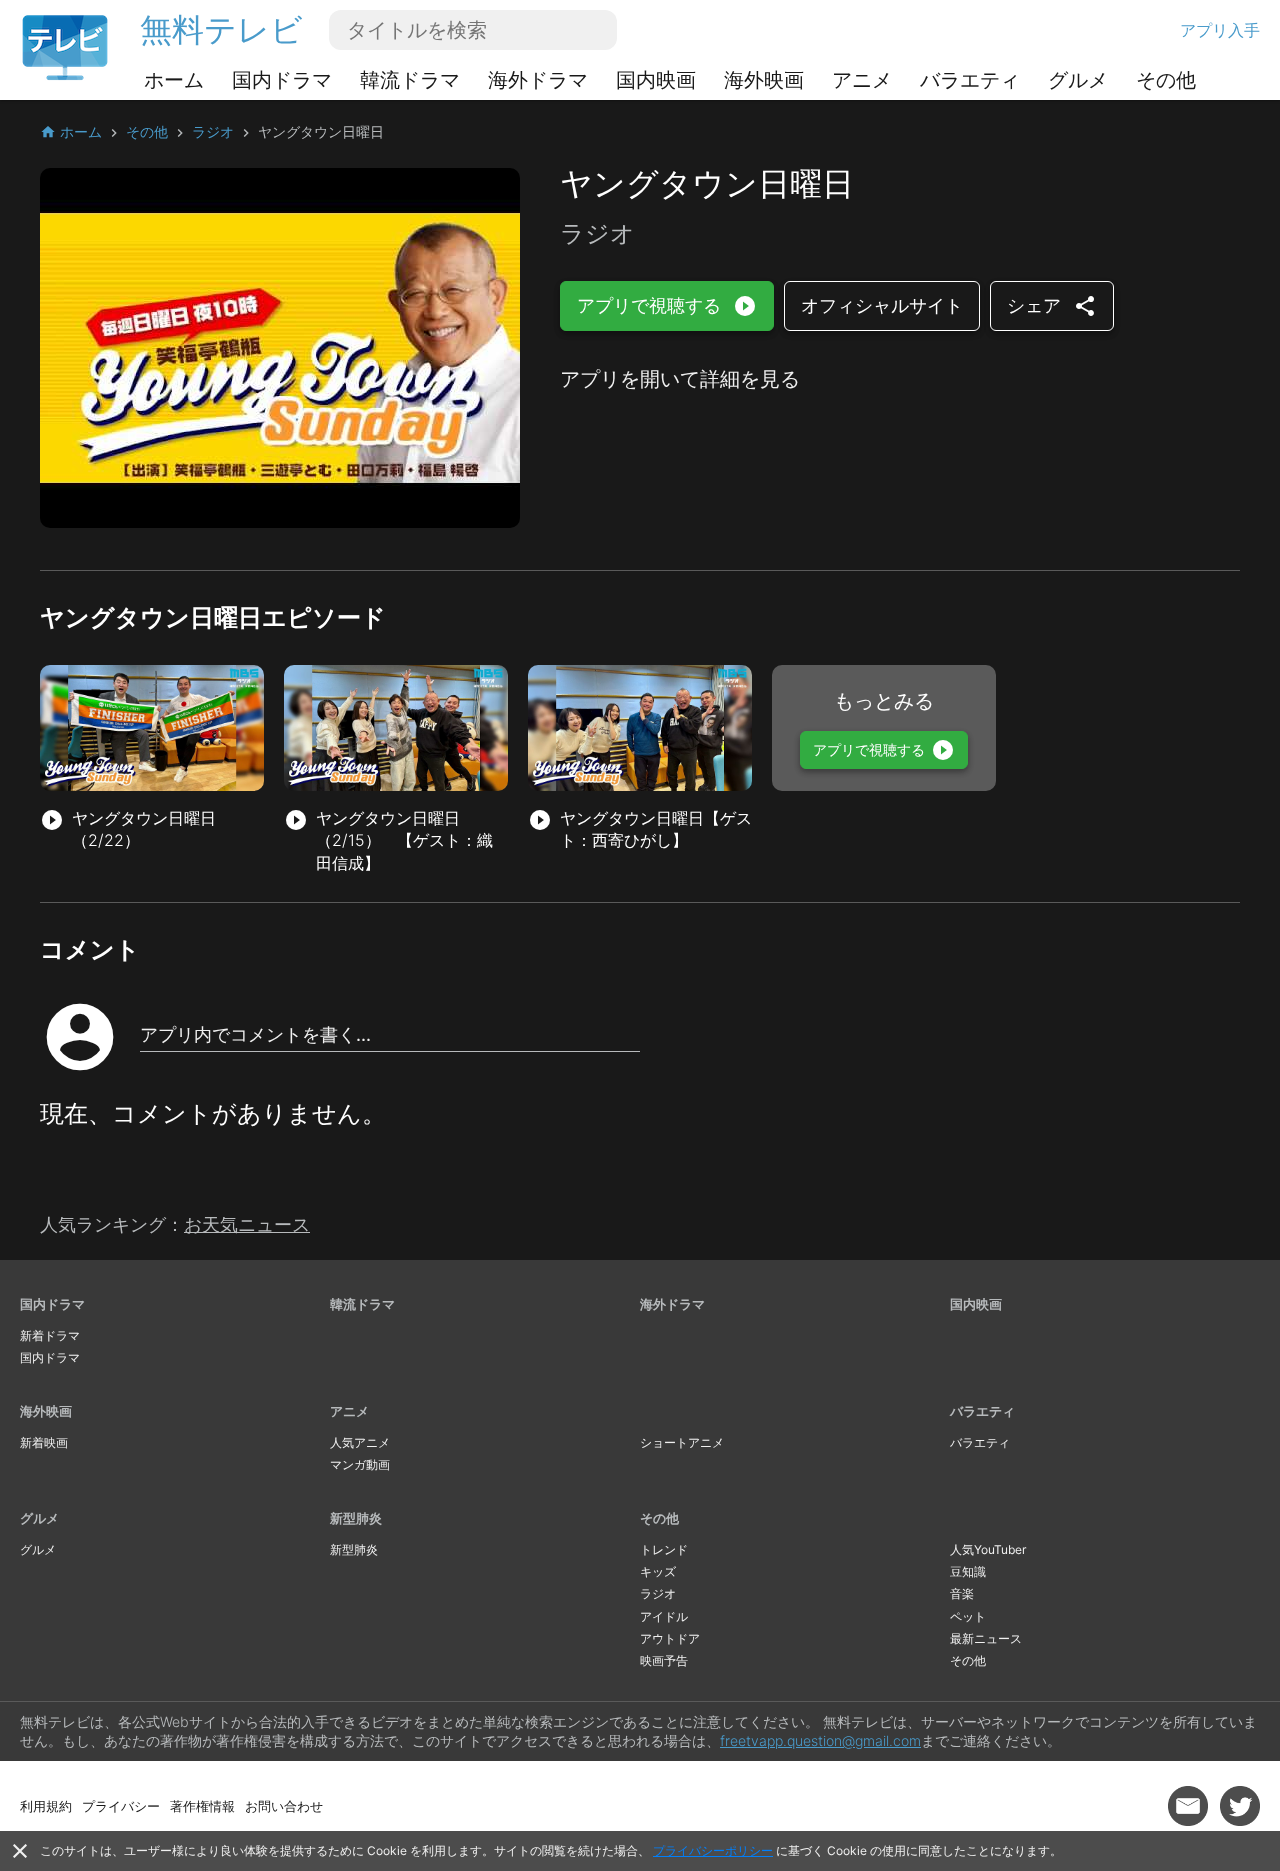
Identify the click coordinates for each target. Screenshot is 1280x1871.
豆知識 (968, 1571)
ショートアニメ (682, 1442)
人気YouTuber (988, 1549)
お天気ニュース (247, 1224)
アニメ (862, 80)
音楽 (962, 1593)
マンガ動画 (360, 1464)
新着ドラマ (50, 1335)
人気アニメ (360, 1442)
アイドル (664, 1616)
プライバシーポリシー (713, 1850)
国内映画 (656, 80)
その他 (1166, 80)
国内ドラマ (282, 80)
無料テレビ (221, 29)
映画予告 (664, 1660)
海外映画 (764, 80)
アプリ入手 (1220, 30)
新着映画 (44, 1442)
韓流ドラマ (410, 80)
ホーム (174, 80)
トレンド (664, 1549)
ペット (968, 1616)
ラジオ (658, 1593)
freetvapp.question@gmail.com (820, 1740)
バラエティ (970, 80)
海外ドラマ (538, 80)
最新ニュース (986, 1638)
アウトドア (670, 1638)
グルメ (1078, 80)
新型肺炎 (356, 1518)
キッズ (658, 1571)
